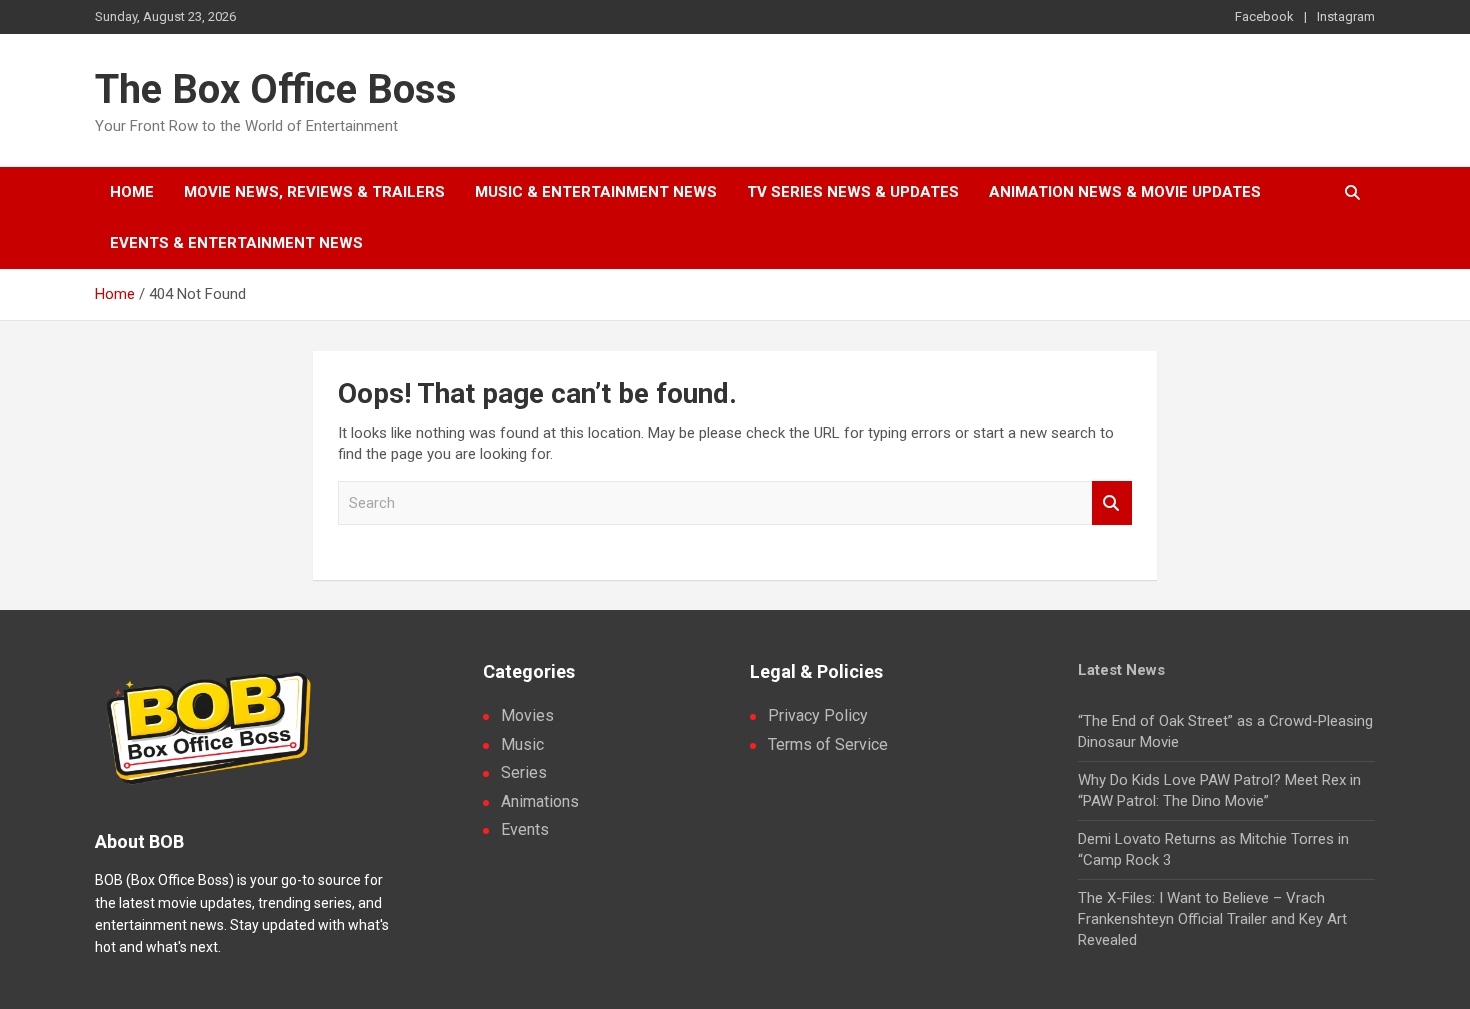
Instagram (1346, 16)
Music (522, 744)
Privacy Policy (818, 715)
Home (132, 192)
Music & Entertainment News (596, 192)
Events (525, 829)
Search (1112, 503)
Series (524, 772)
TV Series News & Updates (853, 192)
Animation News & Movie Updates (1125, 192)
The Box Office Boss (276, 89)
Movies (527, 715)
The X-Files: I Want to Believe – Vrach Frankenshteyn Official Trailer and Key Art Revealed (1212, 919)
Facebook (1264, 16)
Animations (540, 801)
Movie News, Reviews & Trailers (314, 192)
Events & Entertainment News (236, 243)
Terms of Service (828, 744)
